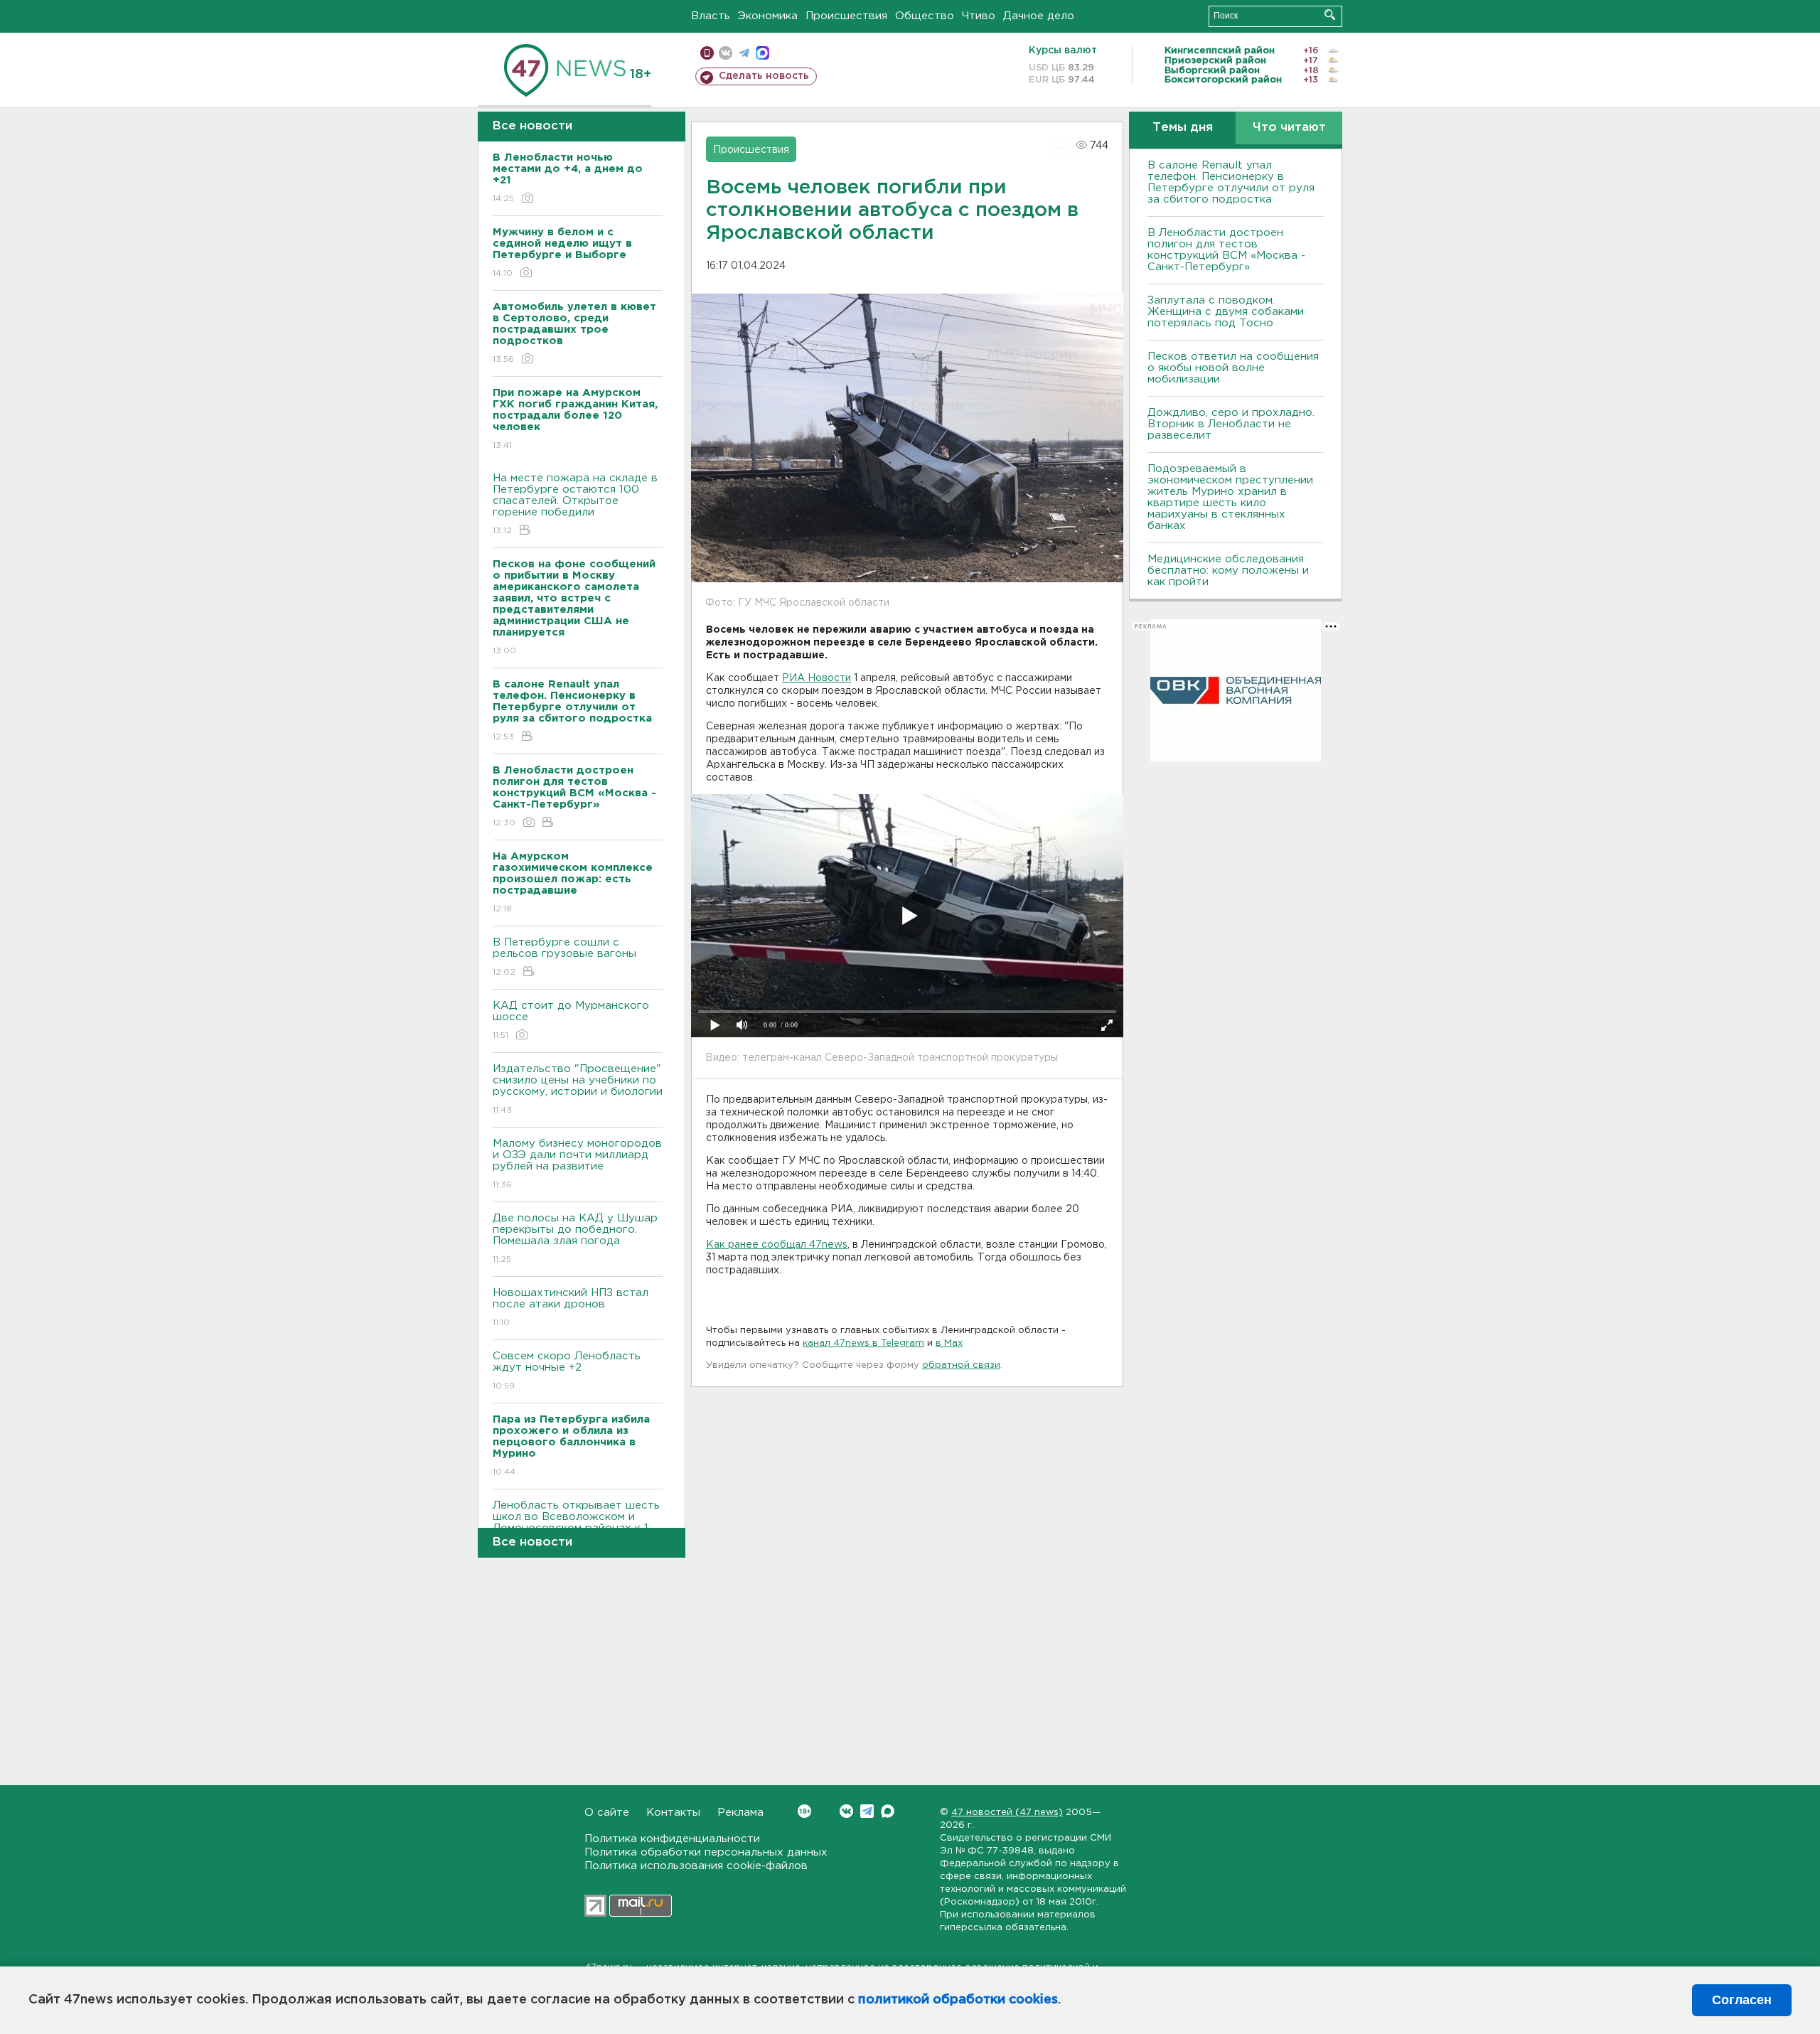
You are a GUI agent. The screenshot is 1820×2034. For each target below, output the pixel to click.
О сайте (607, 1813)
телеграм (744, 53)
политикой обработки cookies (958, 2000)
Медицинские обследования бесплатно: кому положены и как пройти (1228, 571)
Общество (925, 16)
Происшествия (846, 16)
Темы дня (1183, 128)
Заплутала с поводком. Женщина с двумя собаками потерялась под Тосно (1226, 312)
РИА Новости (817, 678)
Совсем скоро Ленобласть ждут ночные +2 (567, 1371)
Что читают (1289, 128)
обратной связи (961, 1365)
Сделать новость (764, 76)
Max (888, 1811)
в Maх (949, 1343)
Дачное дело (1039, 16)
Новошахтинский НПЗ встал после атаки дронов (571, 1307)
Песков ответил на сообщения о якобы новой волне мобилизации (1233, 368)
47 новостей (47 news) (1007, 1813)
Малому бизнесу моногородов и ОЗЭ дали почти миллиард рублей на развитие (577, 1164)
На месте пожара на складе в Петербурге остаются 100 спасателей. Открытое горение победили (575, 504)
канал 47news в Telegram (863, 1343)
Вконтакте (846, 1811)
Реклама (740, 1813)
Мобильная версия (707, 53)
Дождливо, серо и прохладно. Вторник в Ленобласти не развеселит (1231, 424)
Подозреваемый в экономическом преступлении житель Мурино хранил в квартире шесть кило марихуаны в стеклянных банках (1230, 497)
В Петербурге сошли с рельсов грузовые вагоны (564, 957)
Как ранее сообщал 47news (777, 1245)
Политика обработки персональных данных (706, 1852)
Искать (1330, 15)
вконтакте (726, 53)
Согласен (1742, 2000)
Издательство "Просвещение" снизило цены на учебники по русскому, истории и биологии (578, 1089)
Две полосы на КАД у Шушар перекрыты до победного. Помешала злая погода (575, 1238)
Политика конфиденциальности (672, 1839)
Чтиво (979, 16)
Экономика (768, 16)
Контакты (673, 1813)
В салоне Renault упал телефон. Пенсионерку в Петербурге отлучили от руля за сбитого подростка (1231, 182)
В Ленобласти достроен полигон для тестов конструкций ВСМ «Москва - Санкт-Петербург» (1226, 250)
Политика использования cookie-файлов (696, 1866)
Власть (711, 16)
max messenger (762, 53)
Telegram (867, 1811)
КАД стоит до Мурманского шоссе (571, 1020)
